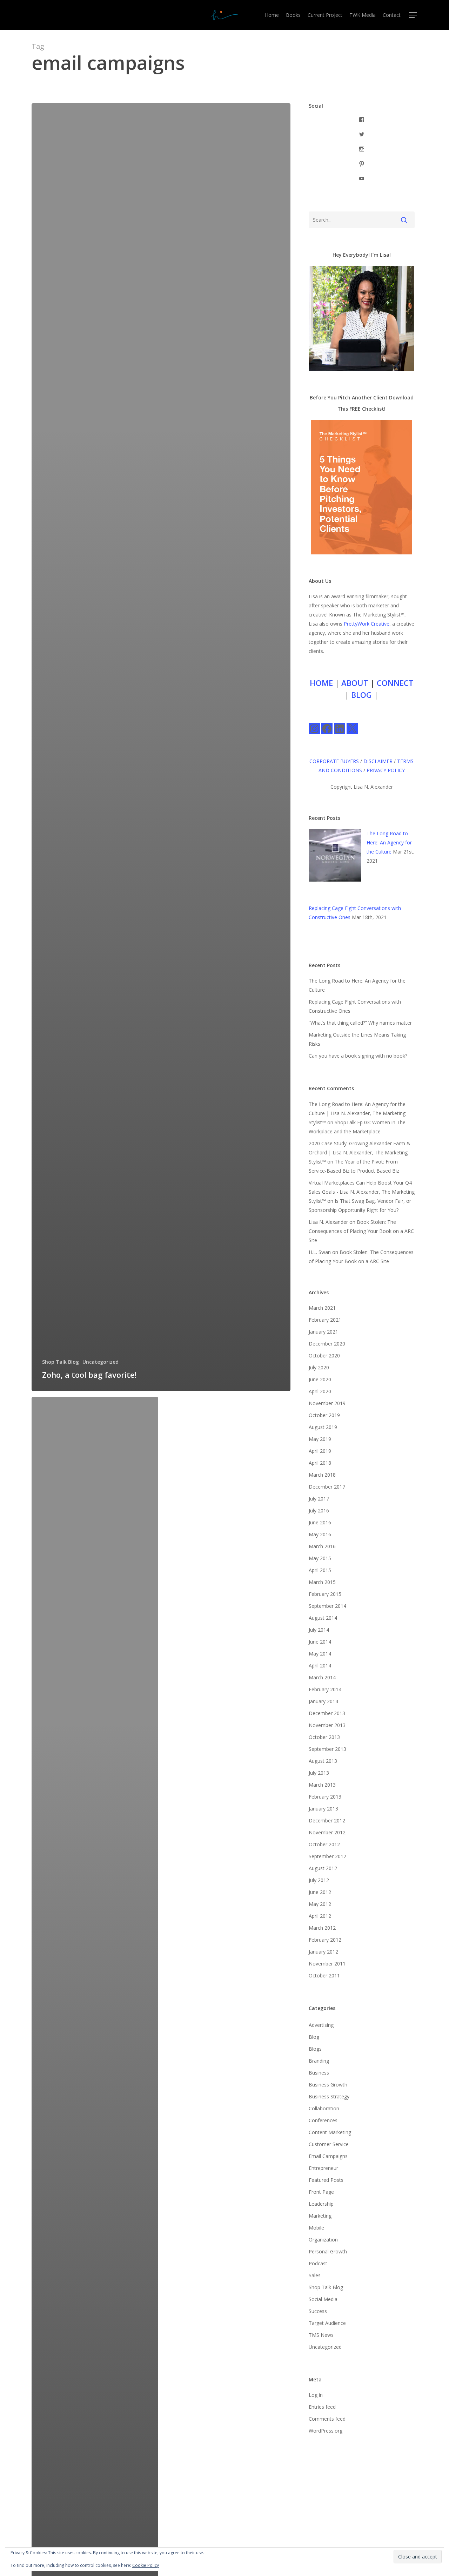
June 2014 (320, 1642)
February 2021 (325, 1320)
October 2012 (324, 1844)
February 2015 (325, 1594)
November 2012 (327, 1832)
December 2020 (327, 1344)
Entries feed (322, 2407)
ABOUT (355, 683)
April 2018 (320, 1463)
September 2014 (327, 1606)
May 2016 (320, 1534)
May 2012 (320, 1904)
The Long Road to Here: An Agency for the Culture (389, 842)
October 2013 (324, 1737)
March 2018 (322, 1475)
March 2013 (322, 1785)
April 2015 (320, 1570)
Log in (316, 2395)
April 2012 (320, 1916)
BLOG (361, 695)
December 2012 (327, 1820)
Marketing (320, 2216)
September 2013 (327, 1749)
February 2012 (325, 1940)
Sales (315, 2275)
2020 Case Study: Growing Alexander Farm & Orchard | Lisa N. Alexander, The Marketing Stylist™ (360, 1152)
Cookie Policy (146, 2565)
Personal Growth (328, 2251)
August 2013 (323, 1761)
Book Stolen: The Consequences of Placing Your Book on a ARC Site (361, 1231)
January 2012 (323, 1952)
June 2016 (320, 1522)
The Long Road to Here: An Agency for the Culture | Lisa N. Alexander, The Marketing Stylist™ (357, 1113)
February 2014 (325, 1689)
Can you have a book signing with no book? (358, 1056)
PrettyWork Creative (367, 624)
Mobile (316, 2228)
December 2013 (327, 1713)
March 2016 (322, 1546)
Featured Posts (326, 2180)
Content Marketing (330, 2132)
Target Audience (327, 2323)
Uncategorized (100, 1362)
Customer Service (329, 2144)
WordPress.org (326, 2431)
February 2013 (325, 1797)
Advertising (321, 2025)
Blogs (315, 2049)
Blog (314, 2037)
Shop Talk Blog (61, 1362)
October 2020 (324, 1356)
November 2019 (327, 1403)
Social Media (323, 2299)
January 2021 (323, 1332)
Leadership (321, 2204)
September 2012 (327, 1856)
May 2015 (320, 1558)
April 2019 (320, 1451)
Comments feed (327, 2419)
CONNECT (395, 683)
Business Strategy (329, 2096)
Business (319, 2073)
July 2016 (319, 1510)
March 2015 (322, 1582)
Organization (323, 2240)
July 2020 (319, 1367)
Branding (319, 2061)
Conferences (323, 2120)
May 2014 (320, 1654)
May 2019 (320, 1439)
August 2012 (323, 1868)
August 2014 (323, 1618)
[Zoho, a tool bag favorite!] (161, 747)
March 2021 (322, 1308)
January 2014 (323, 1701)
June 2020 (320, 1379)
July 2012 (319, 1880)
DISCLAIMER (378, 761)
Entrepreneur (323, 2168)
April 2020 (320, 1391)
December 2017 (327, 1487)
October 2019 (324, 1415)
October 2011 (324, 1975)
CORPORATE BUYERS (334, 761)
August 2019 (323, 1427)
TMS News (321, 2335)
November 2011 (327, 1964)
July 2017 (319, 1499)
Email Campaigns (328, 2156)
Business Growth (328, 2085)
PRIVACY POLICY (386, 770)
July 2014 (319, 1630)
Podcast (318, 2263)
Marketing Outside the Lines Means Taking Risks (357, 1039)
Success (318, 2311)
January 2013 (323, 1809)
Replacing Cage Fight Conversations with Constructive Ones (355, 1006)
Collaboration (324, 2108)
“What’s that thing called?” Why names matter (360, 1023)
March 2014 (322, 1677)
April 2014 (320, 1665)
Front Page (321, 2192)
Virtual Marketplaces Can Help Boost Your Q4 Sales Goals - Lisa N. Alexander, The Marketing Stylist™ (362, 1192)
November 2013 (327, 1725)
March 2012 (322, 1928)
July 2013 (319, 1773)
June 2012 (320, 1892)
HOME (321, 683)
